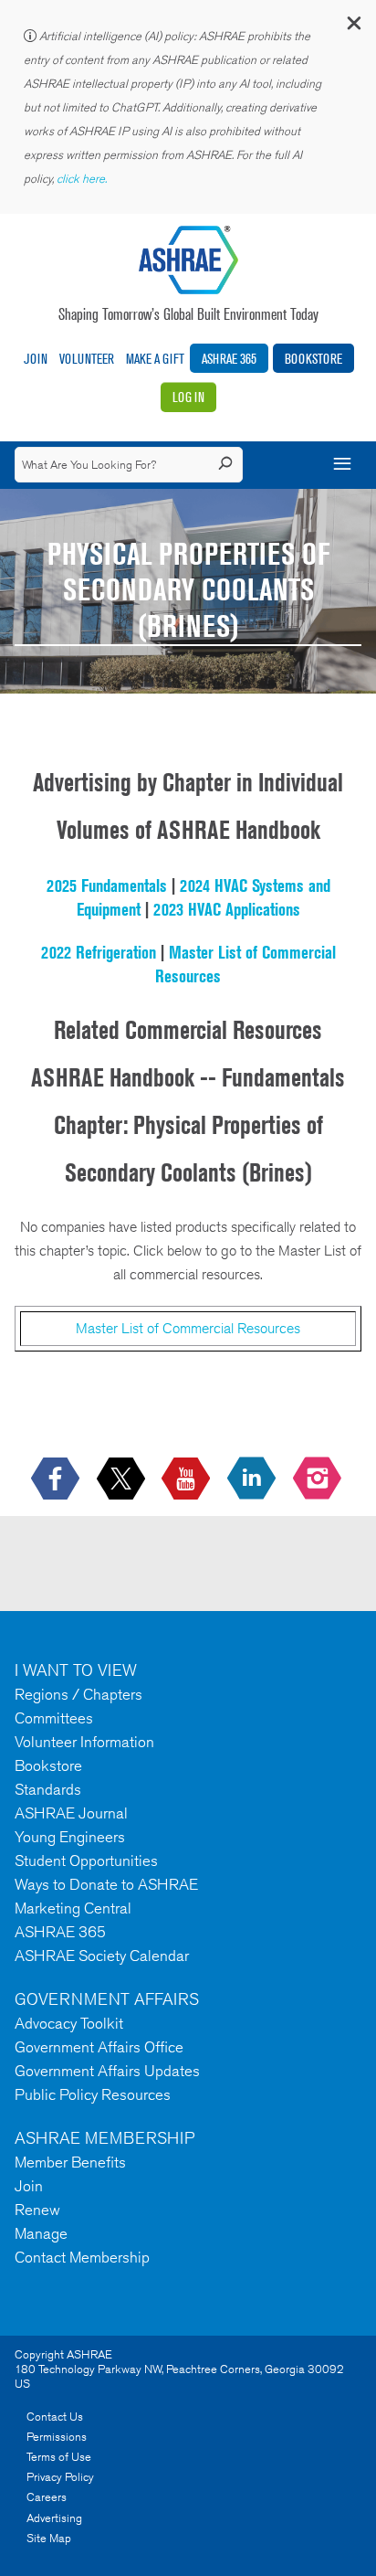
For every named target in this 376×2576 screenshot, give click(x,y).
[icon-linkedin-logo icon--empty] (253, 1479)
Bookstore (313, 359)
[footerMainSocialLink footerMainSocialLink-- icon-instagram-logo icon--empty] (319, 1479)
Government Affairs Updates (107, 2071)
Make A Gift (155, 359)
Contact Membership (82, 2257)
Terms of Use (59, 2457)
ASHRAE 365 (229, 359)
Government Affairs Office (99, 2047)
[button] (353, 27)
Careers (47, 2497)
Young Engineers (70, 1837)
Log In (188, 397)
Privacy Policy (60, 2477)
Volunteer (87, 359)
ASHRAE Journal (71, 1813)
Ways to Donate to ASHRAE (106, 1884)
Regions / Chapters (78, 1694)
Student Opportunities (86, 1860)
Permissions (57, 2437)
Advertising (54, 2518)
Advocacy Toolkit (69, 2023)
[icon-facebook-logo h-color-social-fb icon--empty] (57, 1479)
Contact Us (55, 2417)
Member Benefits (70, 2162)
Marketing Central (73, 1908)
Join (36, 359)
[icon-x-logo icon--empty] (123, 1479)
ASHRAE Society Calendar (102, 1956)
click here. (83, 179)
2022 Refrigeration (99, 952)
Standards (48, 1789)
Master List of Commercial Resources (188, 1328)
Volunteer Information (84, 1742)
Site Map (49, 2538)
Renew (37, 2210)
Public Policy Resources (93, 2094)
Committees (54, 1718)
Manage (41, 2233)
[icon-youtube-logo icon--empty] (188, 1479)
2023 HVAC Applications (227, 909)
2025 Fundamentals (107, 885)
